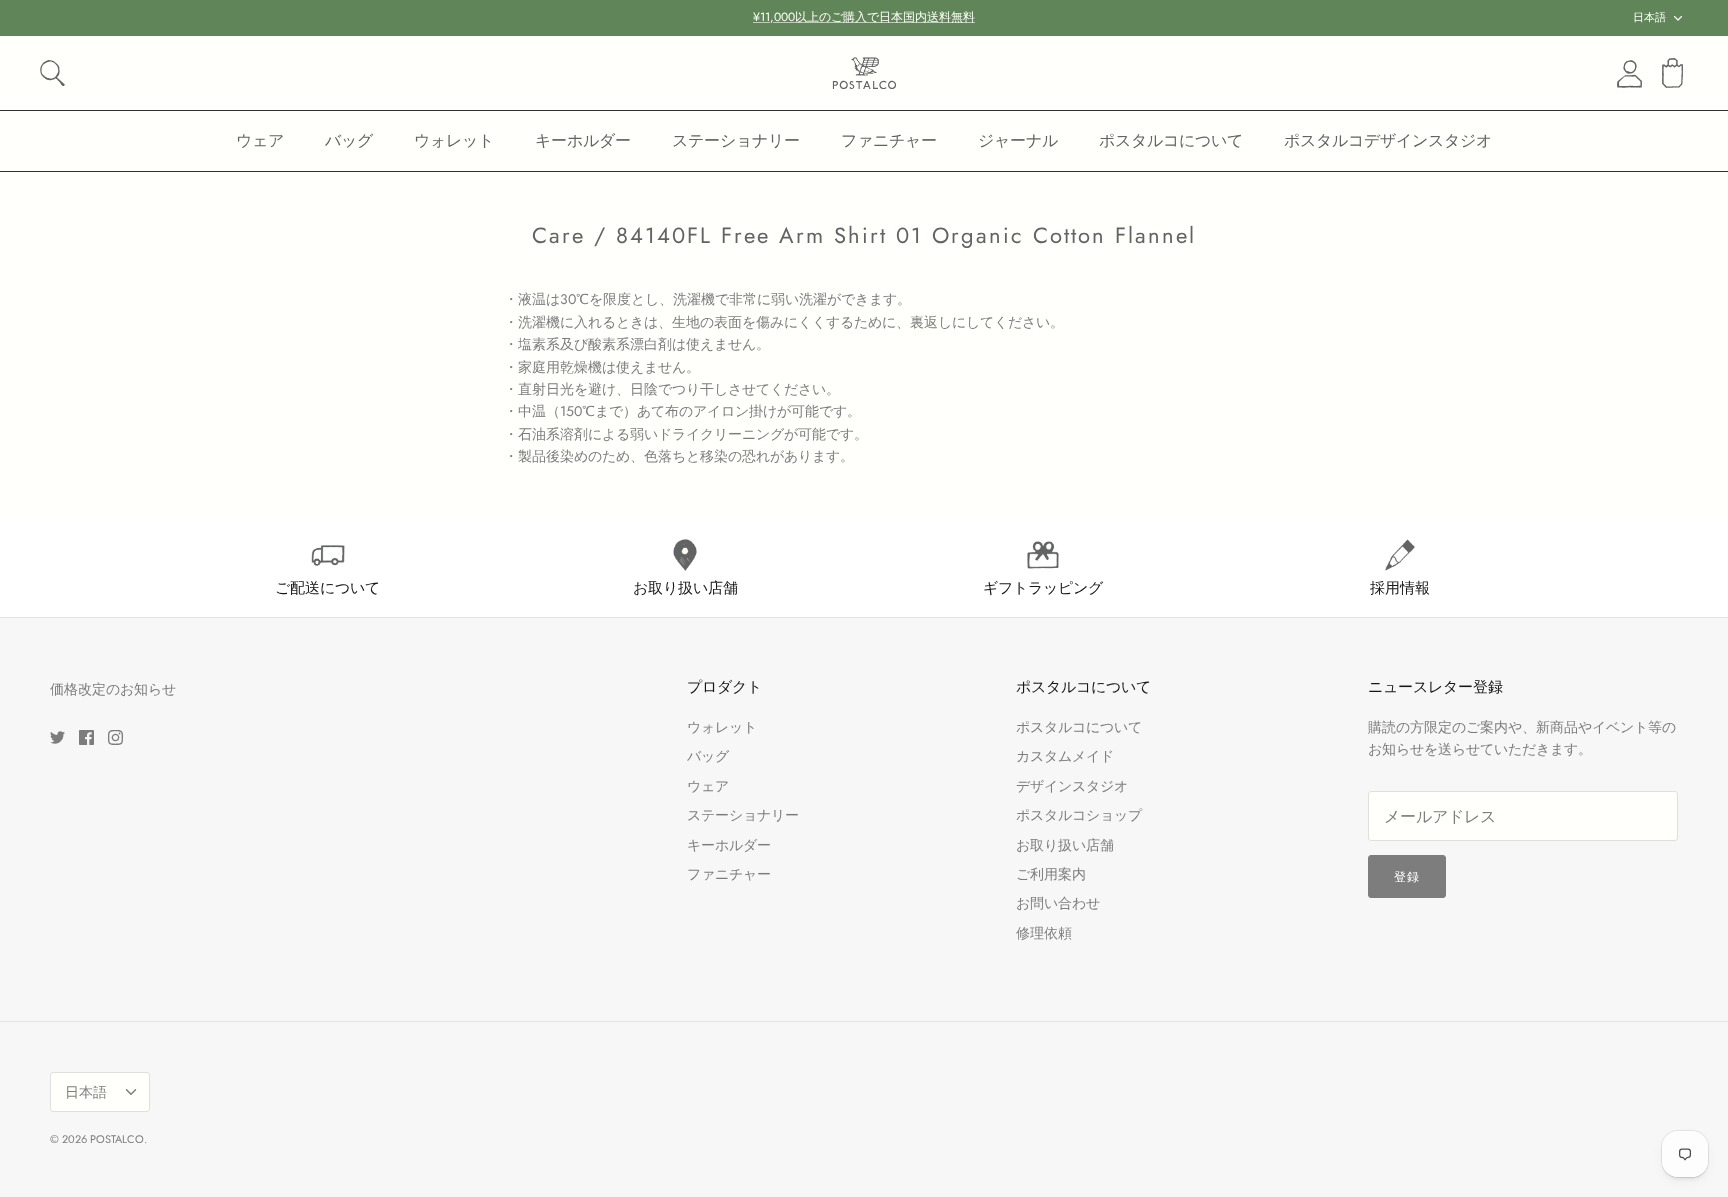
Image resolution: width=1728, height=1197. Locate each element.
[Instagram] (115, 737)
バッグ (349, 140)
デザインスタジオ (1072, 786)
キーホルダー (583, 140)
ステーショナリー (736, 140)
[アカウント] (1626, 74)
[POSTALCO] (864, 73)
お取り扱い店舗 (1065, 845)
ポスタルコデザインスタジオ (1388, 140)
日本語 (1649, 17)
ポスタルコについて (1171, 140)
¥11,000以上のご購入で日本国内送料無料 (864, 17)
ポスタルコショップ (1079, 815)
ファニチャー (889, 140)
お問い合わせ (1058, 903)
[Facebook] (86, 737)
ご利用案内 (1051, 874)
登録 (1407, 877)
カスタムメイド (1065, 756)
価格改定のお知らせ (113, 689)
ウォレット (454, 140)
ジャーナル (1018, 140)
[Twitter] (57, 737)
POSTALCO (117, 1139)
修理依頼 (1044, 933)
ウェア (260, 140)
